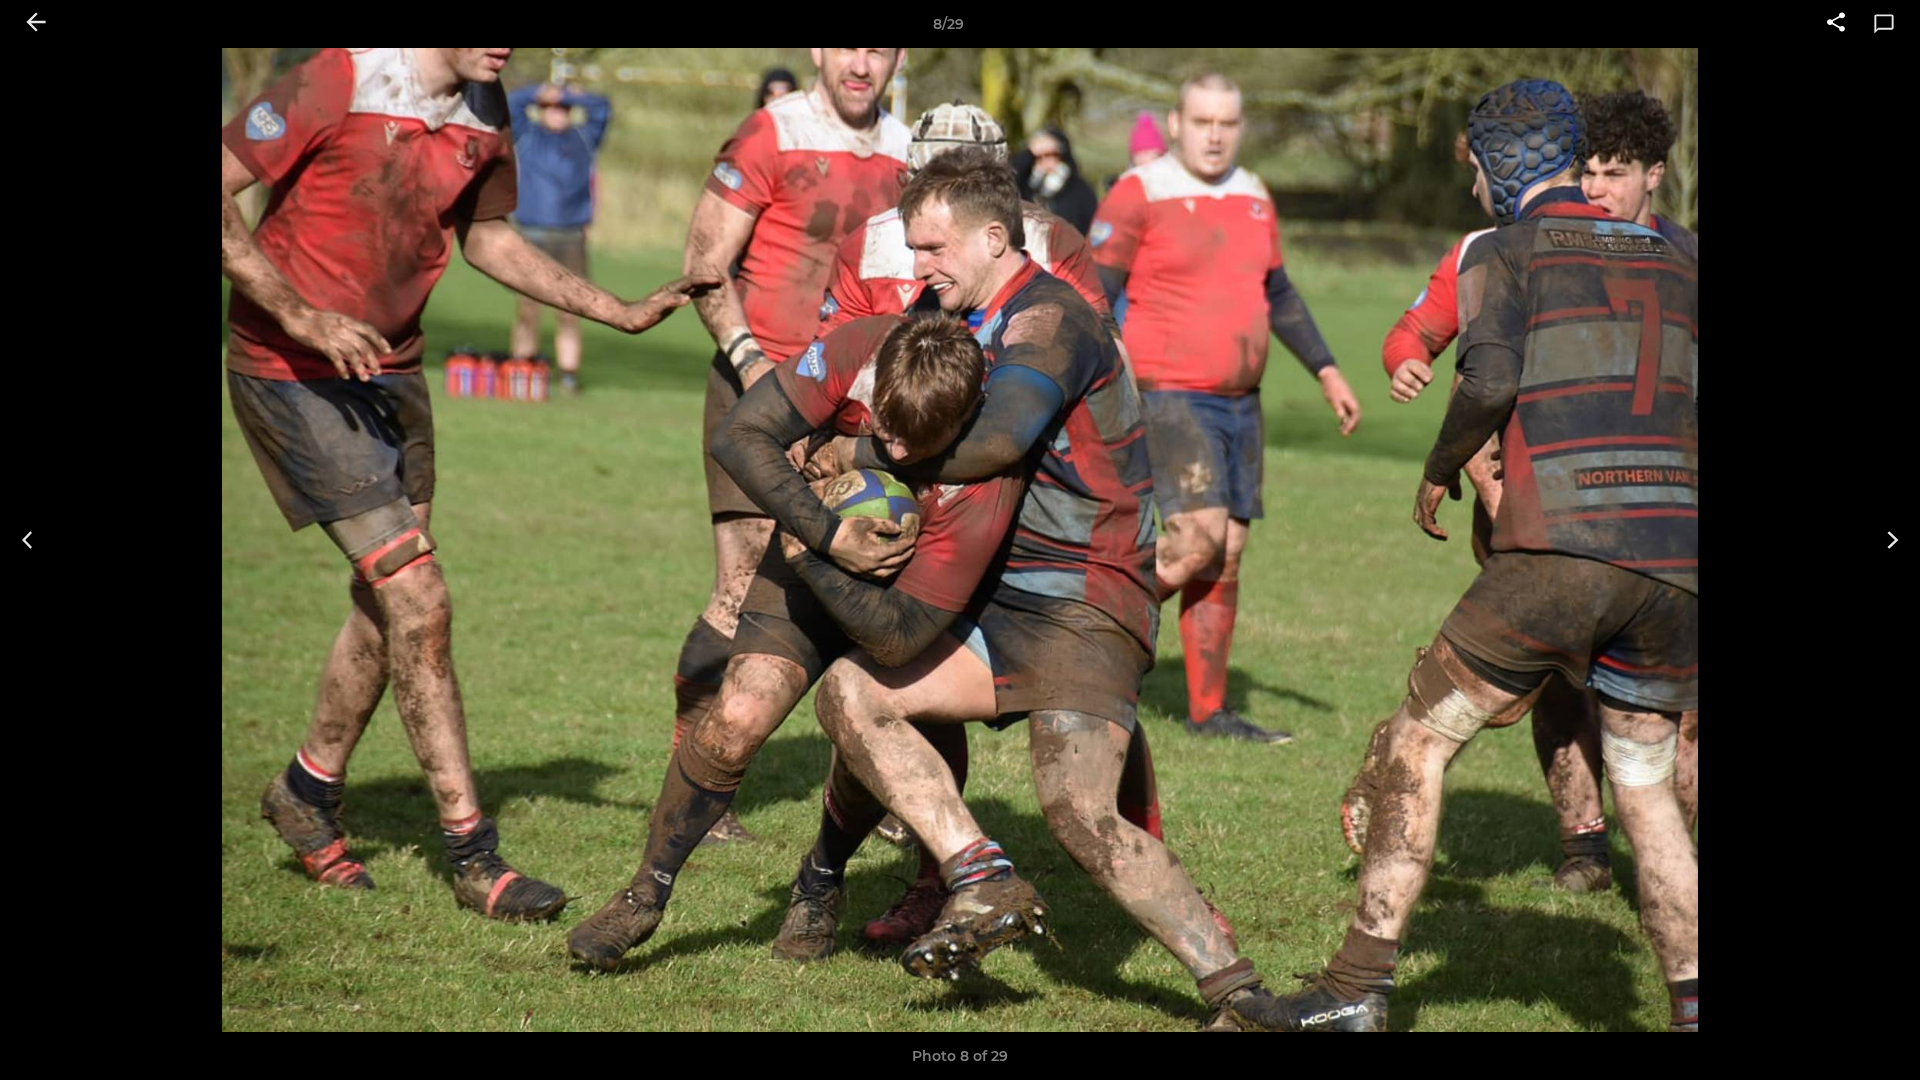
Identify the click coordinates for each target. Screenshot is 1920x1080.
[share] (1836, 24)
